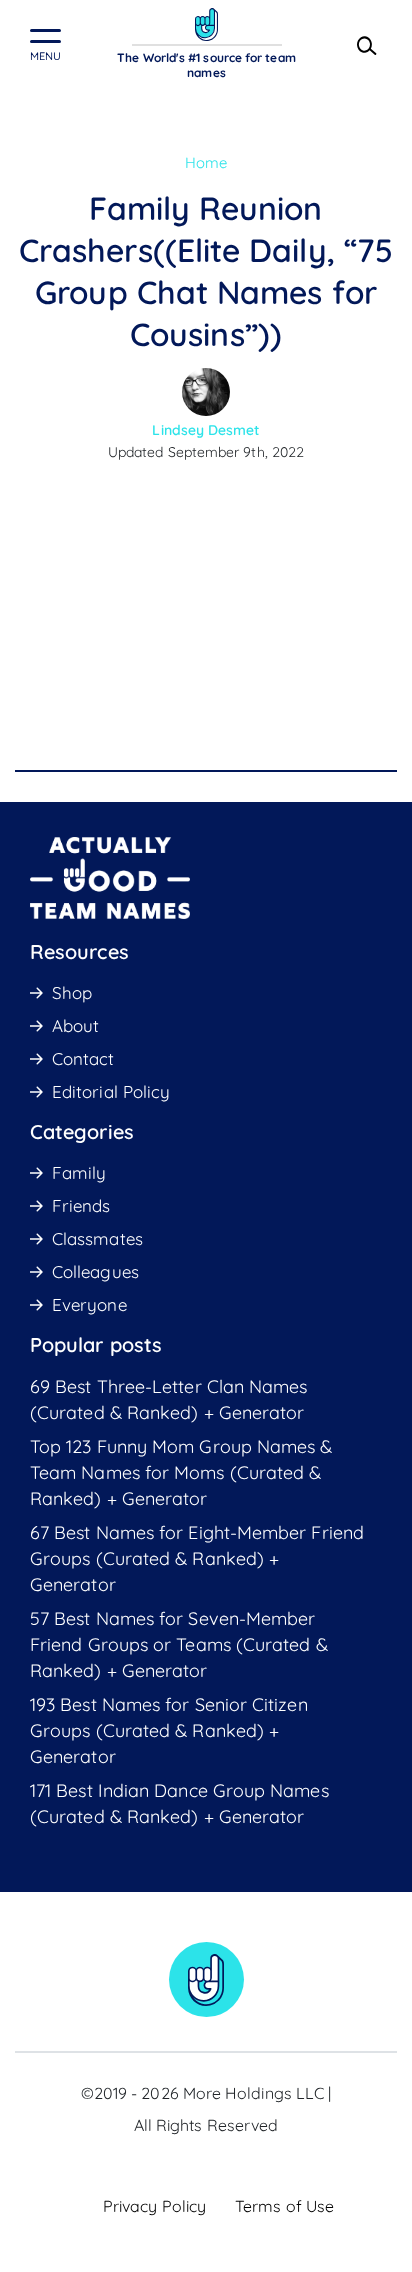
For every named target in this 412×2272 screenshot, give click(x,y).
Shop (72, 992)
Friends (81, 1205)
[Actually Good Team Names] (206, 24)
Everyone (89, 1304)
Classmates (97, 1238)
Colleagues (95, 1271)
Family (79, 1172)
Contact (83, 1058)
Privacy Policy (154, 2206)
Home (206, 162)
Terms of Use (284, 2206)
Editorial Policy (111, 1091)
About (75, 1025)
